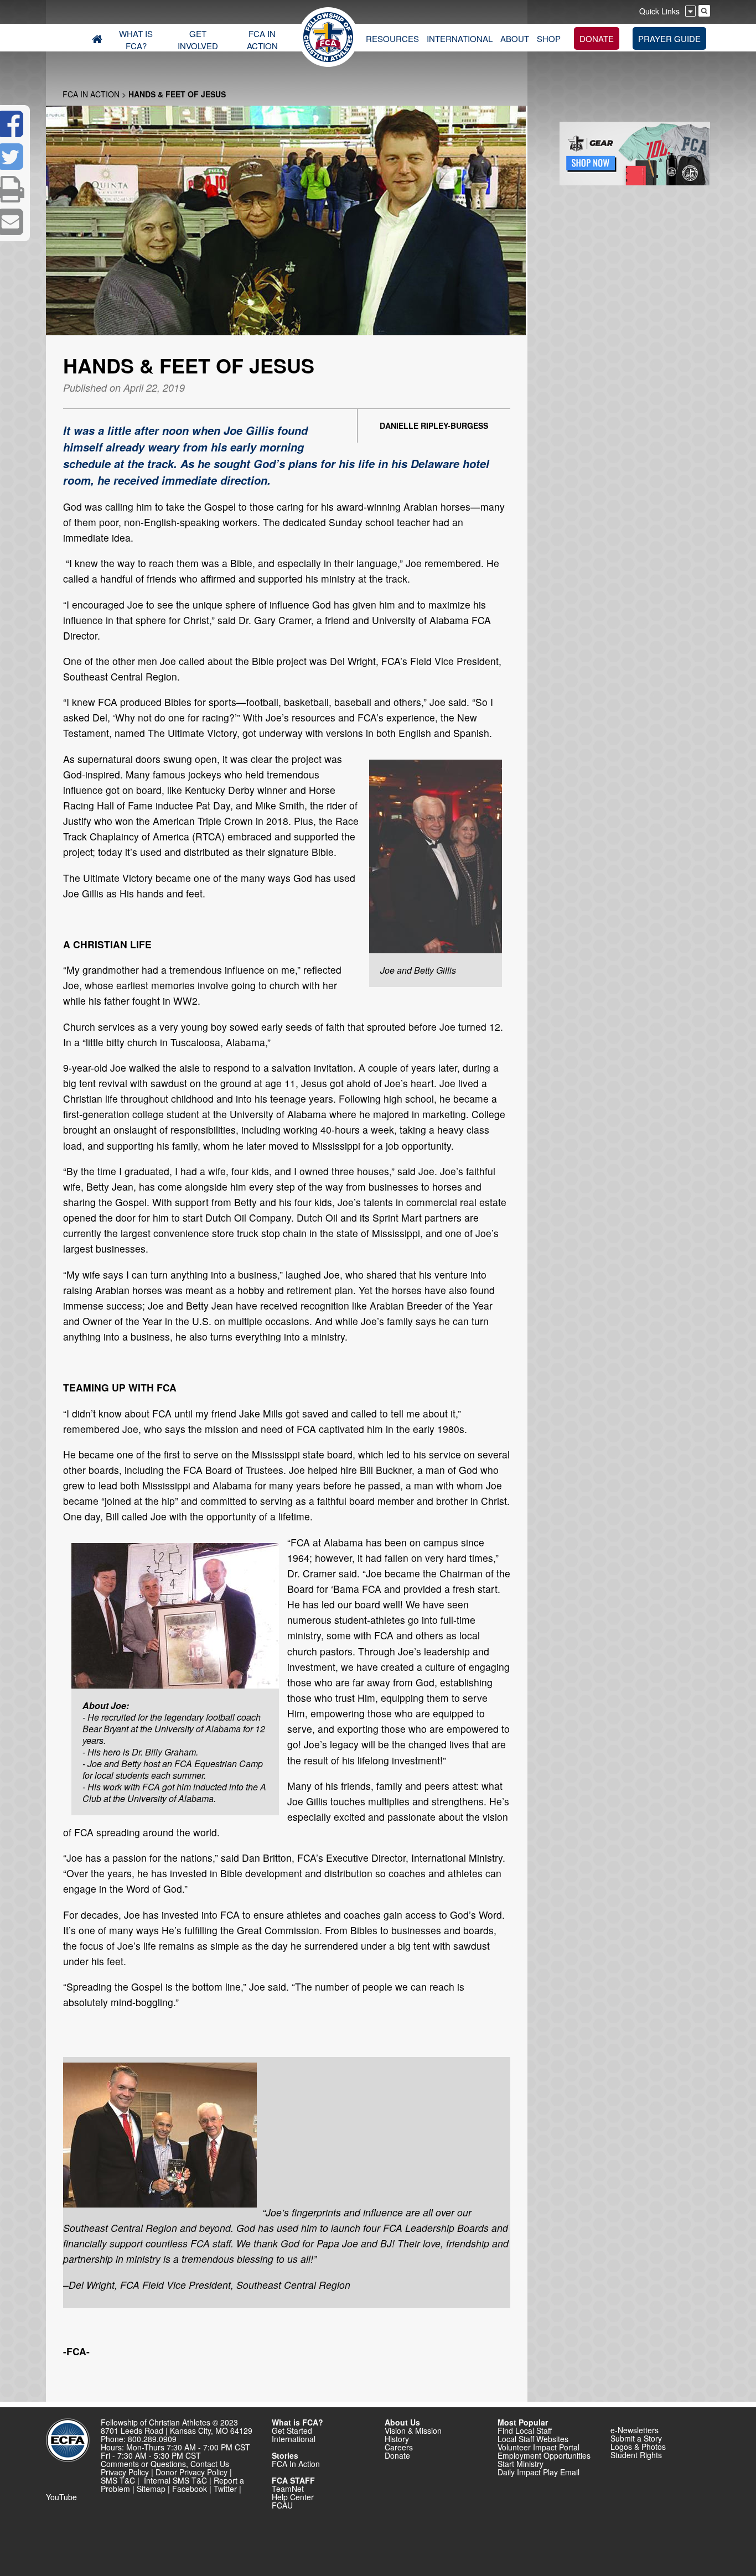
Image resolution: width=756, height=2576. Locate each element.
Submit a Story (636, 2438)
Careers (399, 2447)
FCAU (282, 2505)
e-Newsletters (635, 2430)
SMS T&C (118, 2480)
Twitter (225, 2489)
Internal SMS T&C (175, 2480)
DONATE (597, 38)
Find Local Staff (525, 2430)
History (397, 2439)
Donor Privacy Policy (191, 2472)
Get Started (292, 2430)
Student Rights (636, 2455)
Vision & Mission (413, 2430)
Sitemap (151, 2489)
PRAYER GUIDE (669, 38)
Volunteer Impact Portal (538, 2447)
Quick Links (659, 11)
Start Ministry (521, 2464)
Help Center (293, 2497)
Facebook (190, 2489)
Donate (397, 2455)
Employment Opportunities (544, 2455)
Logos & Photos (638, 2447)
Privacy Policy (125, 2472)
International (294, 2439)
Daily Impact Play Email (538, 2472)
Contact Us (210, 2464)
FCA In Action (91, 94)
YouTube (61, 2497)
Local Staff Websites (533, 2439)
